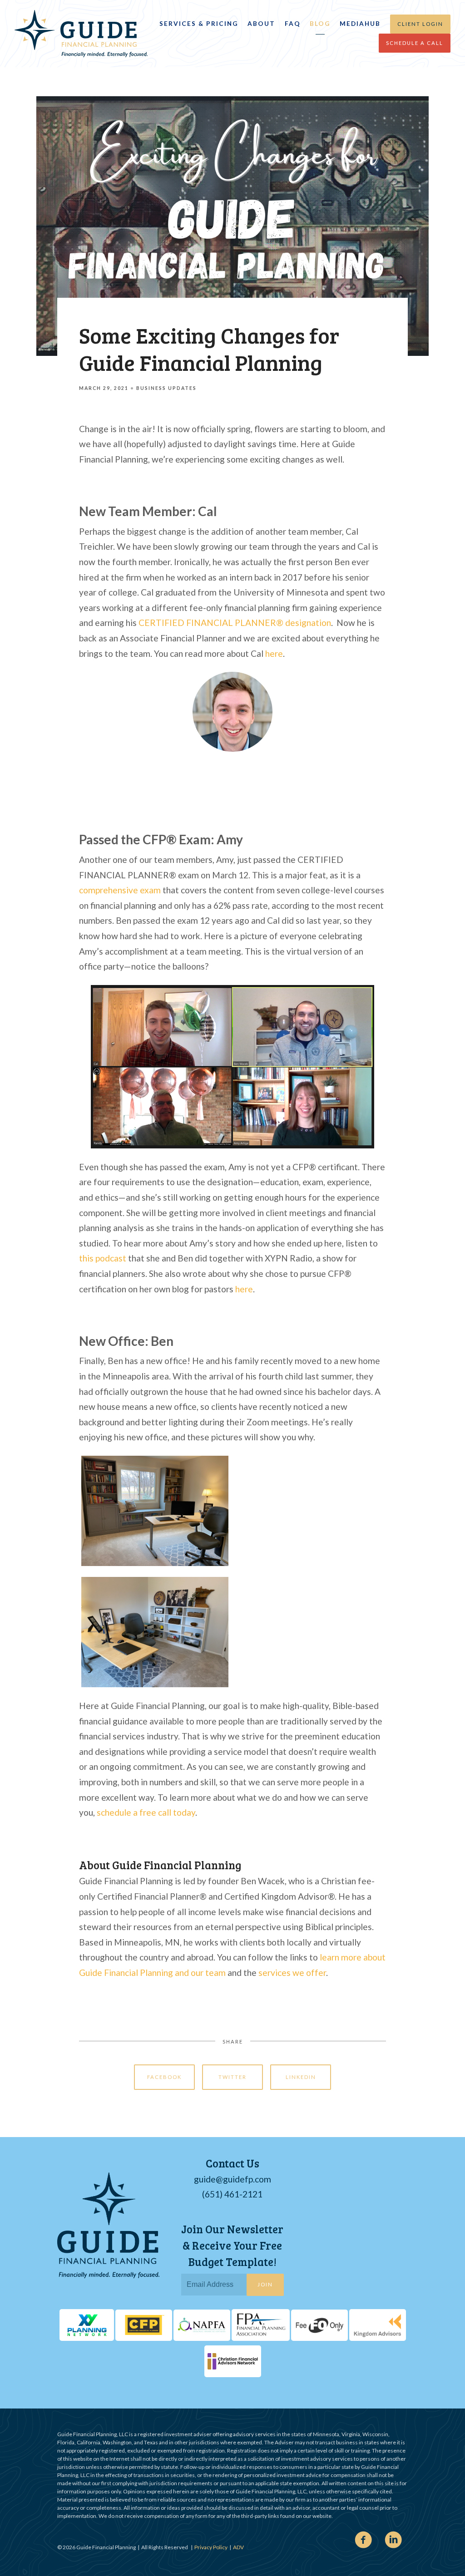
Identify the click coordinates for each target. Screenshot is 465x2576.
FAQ (293, 24)
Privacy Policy (211, 2547)
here (274, 653)
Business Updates (166, 388)
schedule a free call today (146, 1812)
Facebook (164, 2077)
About (261, 24)
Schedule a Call (415, 43)
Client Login (420, 24)
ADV (238, 2547)
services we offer (292, 1973)
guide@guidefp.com (232, 2179)
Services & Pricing (199, 24)
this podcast (103, 1258)
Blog (320, 24)
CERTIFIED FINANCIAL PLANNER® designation (235, 623)
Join (265, 2284)
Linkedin (301, 2077)
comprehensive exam (120, 890)
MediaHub (360, 24)
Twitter (232, 2077)
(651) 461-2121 (232, 2194)
